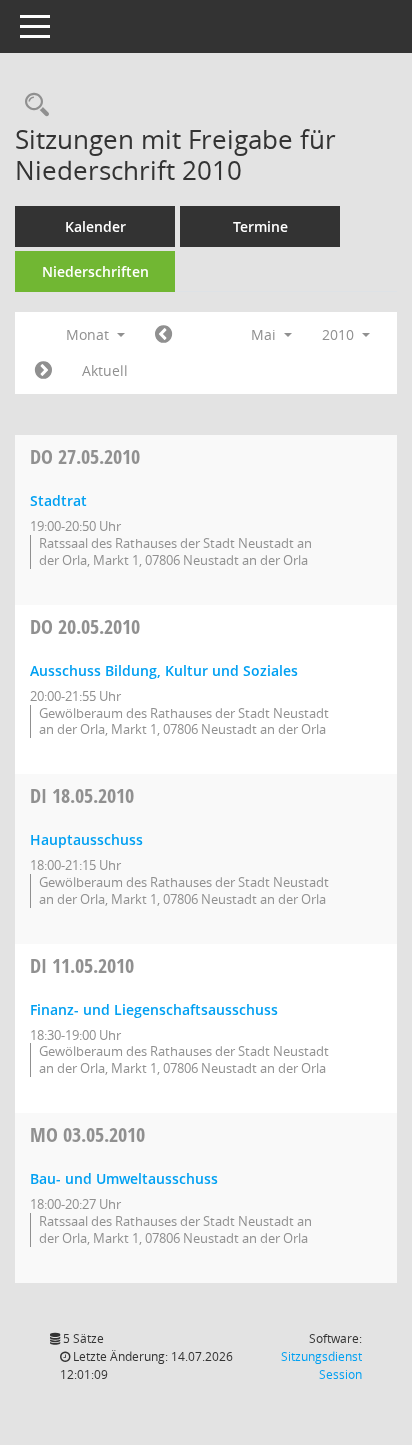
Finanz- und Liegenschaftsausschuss (154, 1009)
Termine (260, 226)
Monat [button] (89, 334)
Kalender (95, 226)
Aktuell (105, 370)
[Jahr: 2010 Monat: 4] (163, 335)
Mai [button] (265, 334)
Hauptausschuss (86, 839)
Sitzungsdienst (321, 1365)
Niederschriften (95, 271)
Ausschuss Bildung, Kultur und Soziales (164, 670)
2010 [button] (340, 334)
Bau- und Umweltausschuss (124, 1178)
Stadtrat (58, 500)
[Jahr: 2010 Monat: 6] (43, 371)
